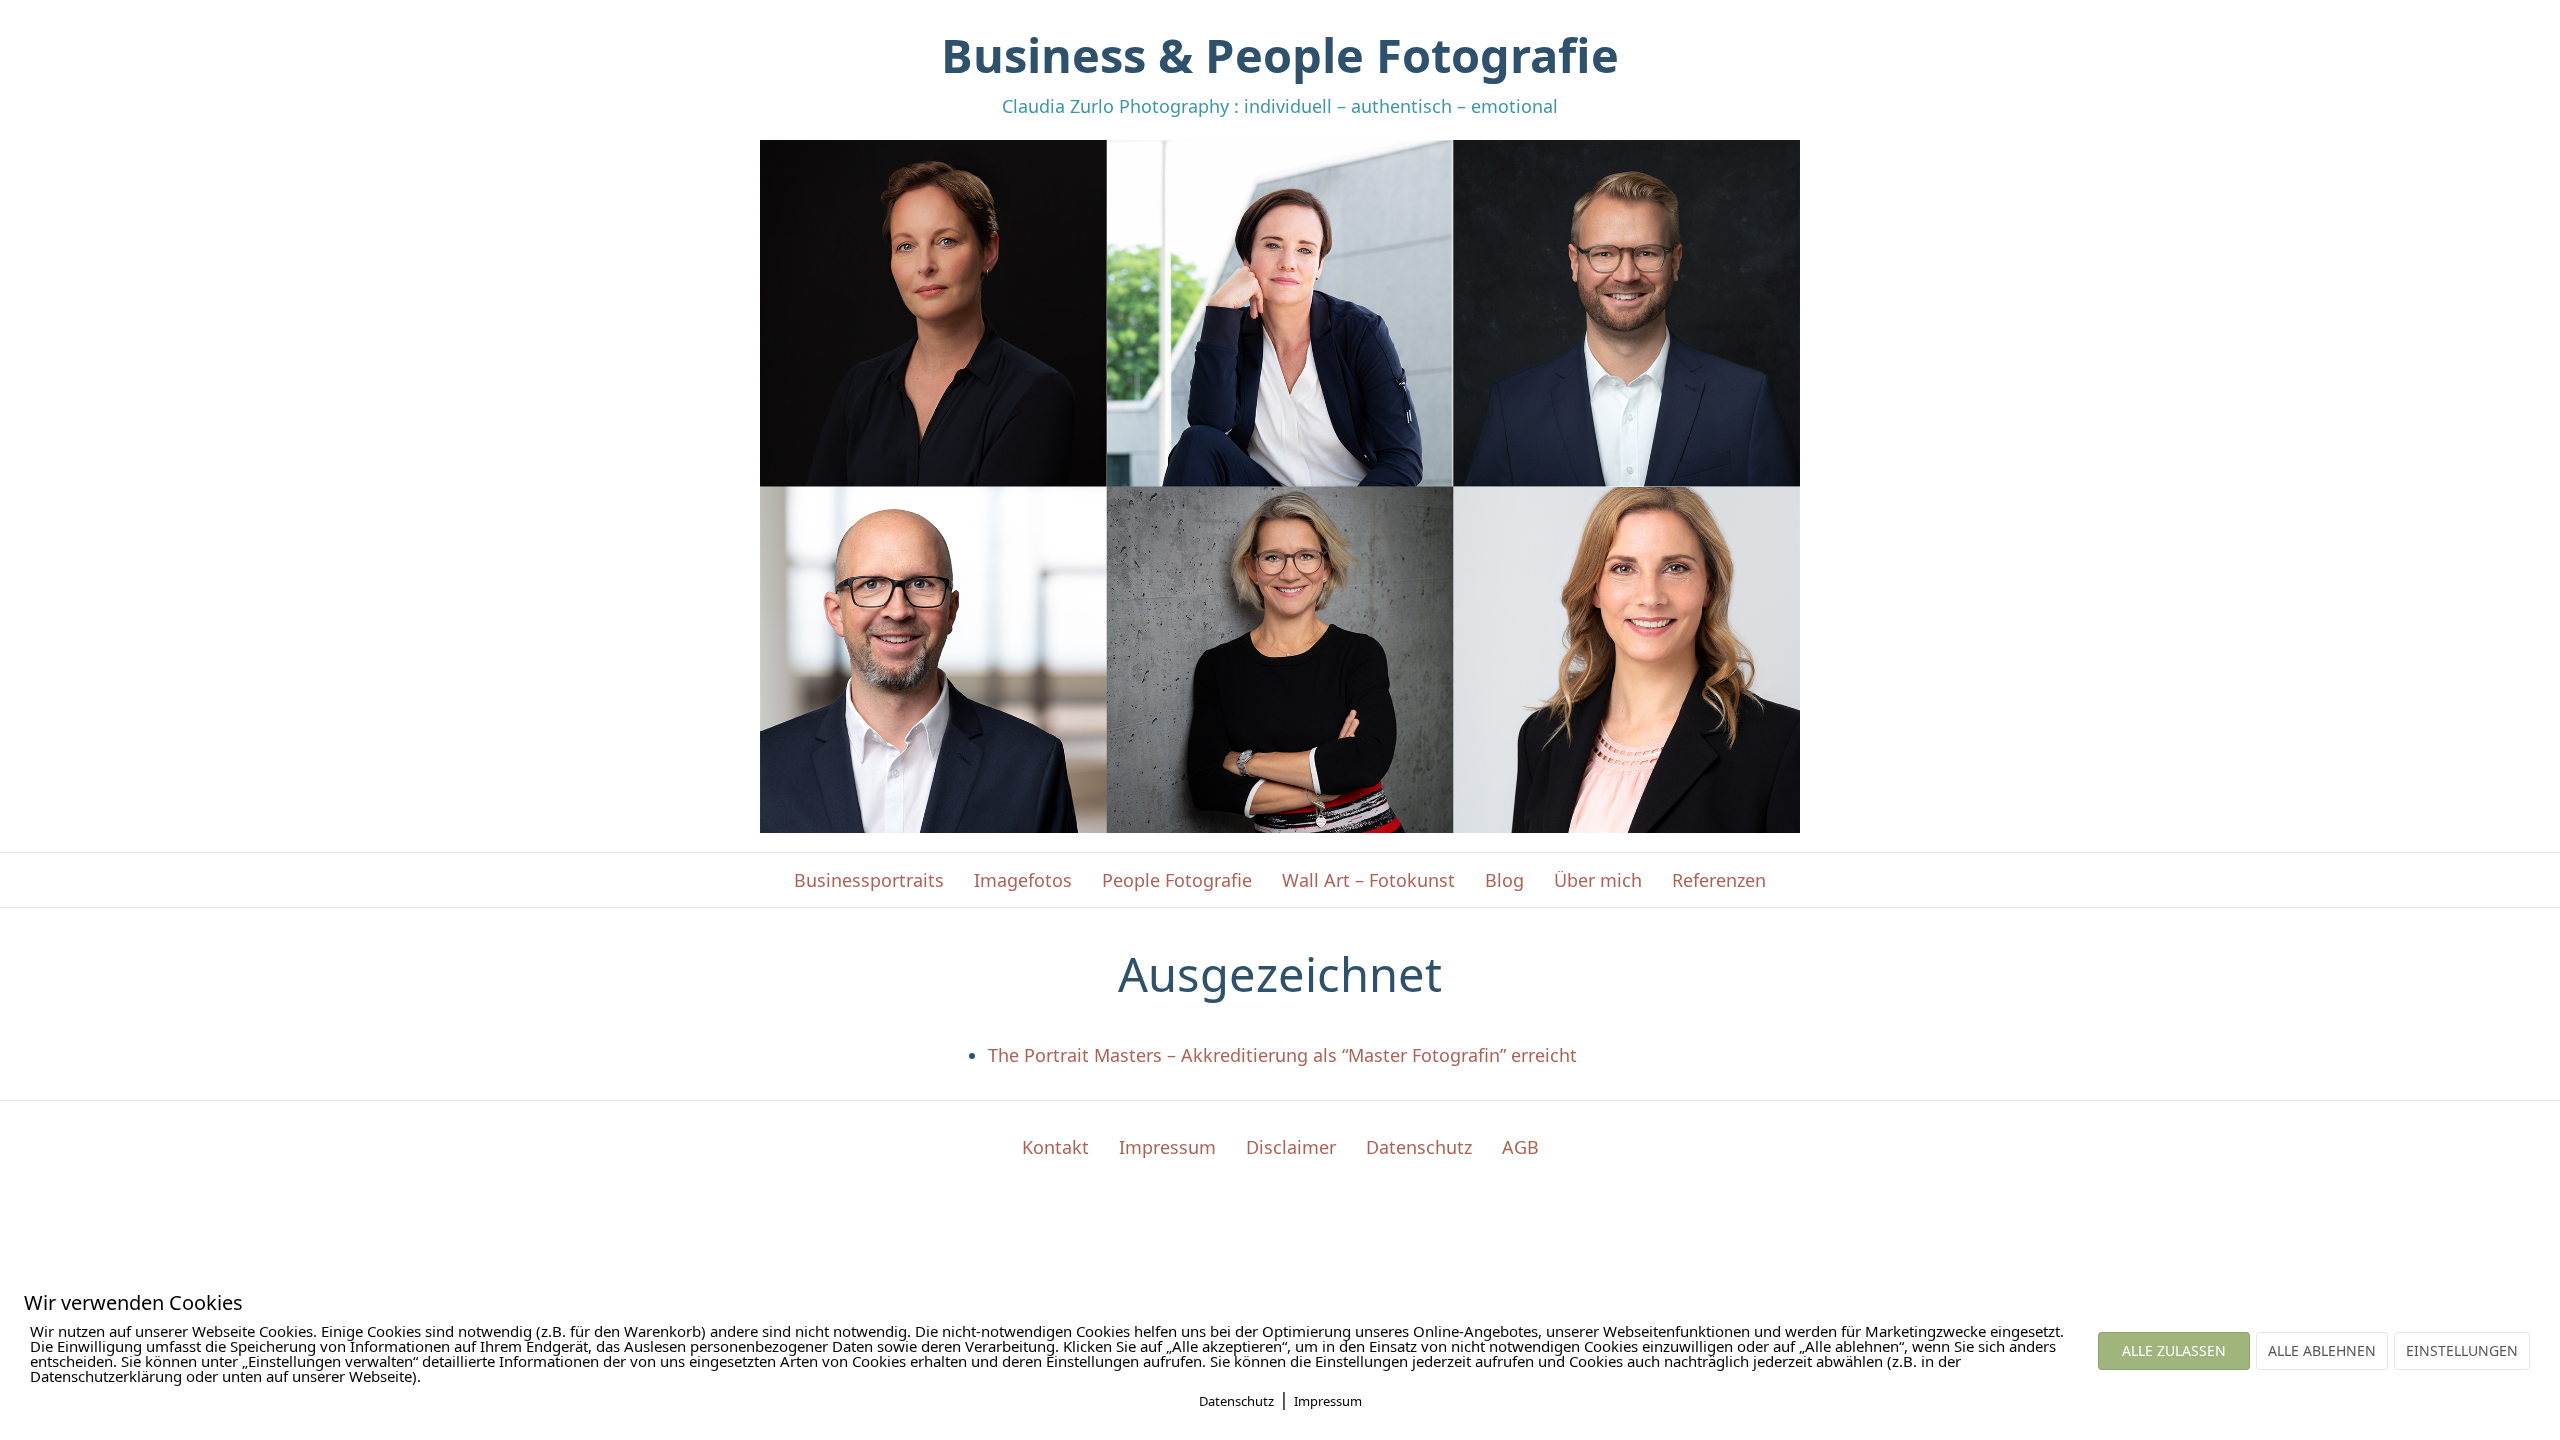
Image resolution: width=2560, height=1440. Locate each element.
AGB (1520, 1147)
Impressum (1167, 1147)
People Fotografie (1177, 880)
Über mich (1598, 880)
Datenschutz (1419, 1147)
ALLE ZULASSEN (2174, 1350)
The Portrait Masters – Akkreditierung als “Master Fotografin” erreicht (1282, 1055)
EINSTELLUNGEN (2462, 1350)
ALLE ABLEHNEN (2322, 1350)
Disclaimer (1291, 1147)
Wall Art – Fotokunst (1368, 880)
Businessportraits (869, 880)
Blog (1504, 880)
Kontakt (1055, 1147)
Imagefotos (1023, 880)
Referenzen (1719, 880)
